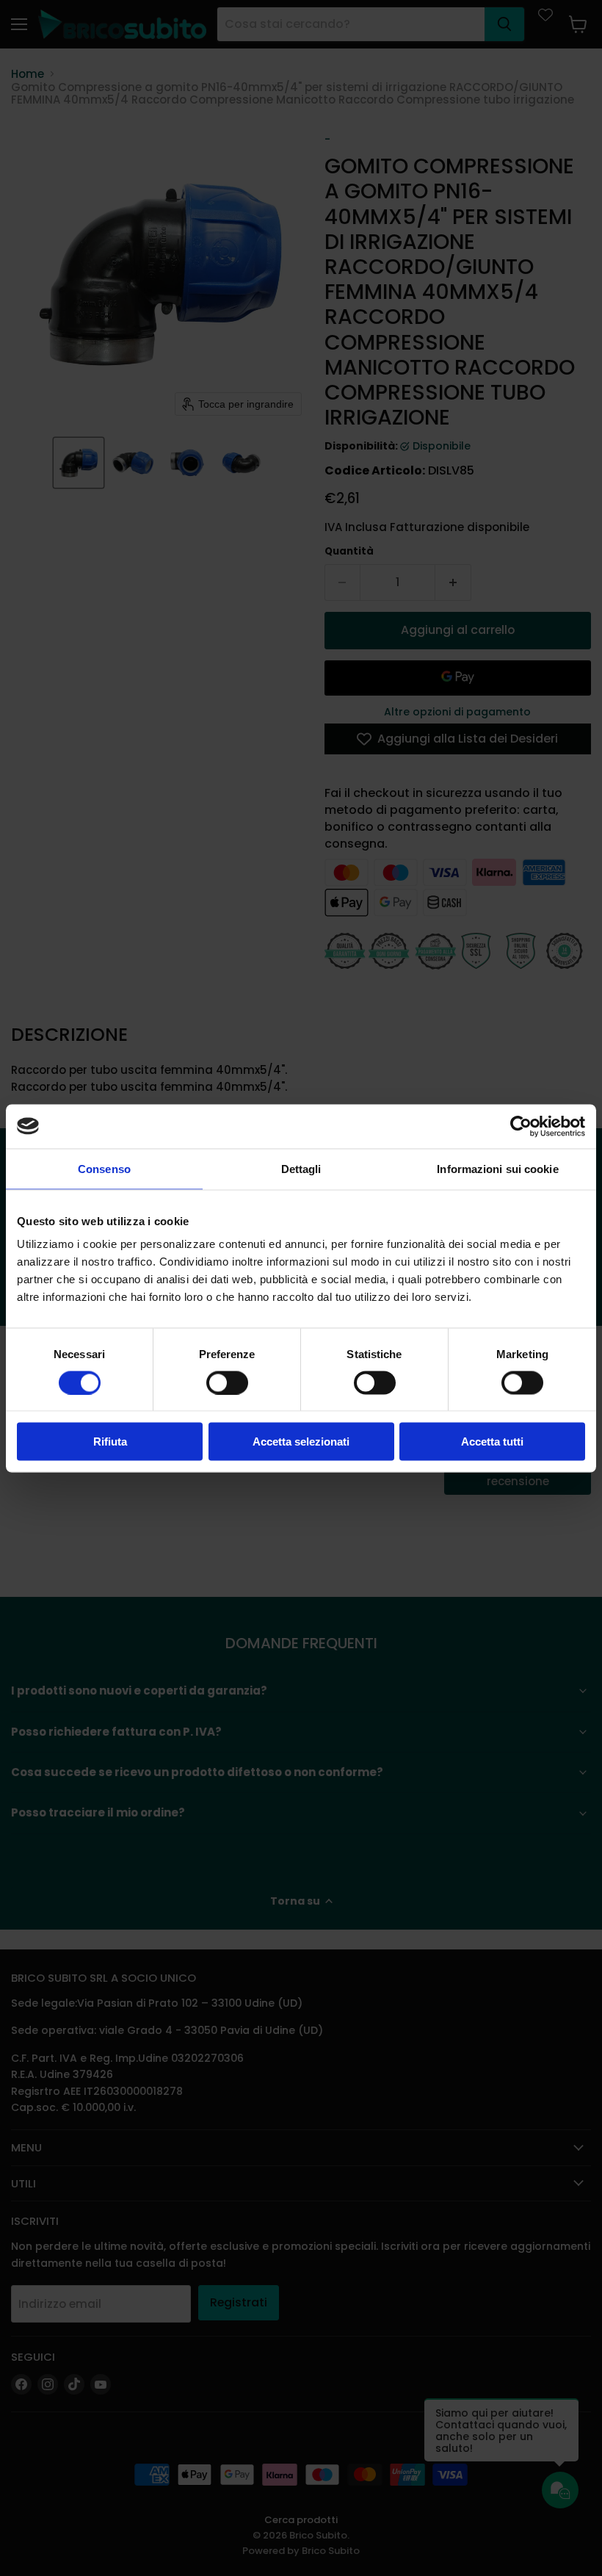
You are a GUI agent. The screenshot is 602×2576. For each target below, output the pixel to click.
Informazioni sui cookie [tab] (497, 1168)
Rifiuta (110, 1442)
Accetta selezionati (301, 1442)
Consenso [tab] (104, 1168)
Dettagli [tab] (301, 1168)
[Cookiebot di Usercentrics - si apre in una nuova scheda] (521, 1126)
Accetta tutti (492, 1442)
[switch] (227, 1382)
